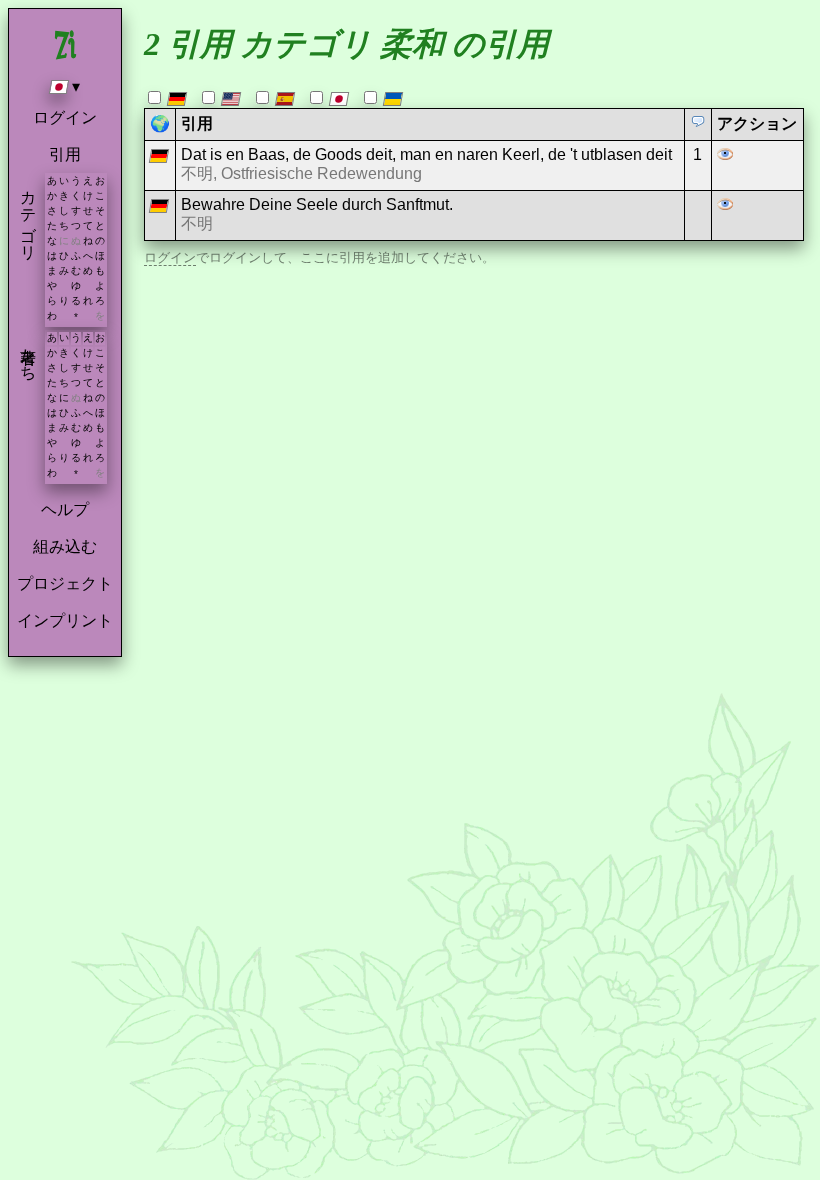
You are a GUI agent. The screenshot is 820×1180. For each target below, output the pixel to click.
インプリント (65, 620)
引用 (65, 154)
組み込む (65, 546)
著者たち (28, 355)
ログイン (65, 117)
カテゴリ (28, 216)
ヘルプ (65, 509)
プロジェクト (65, 583)
